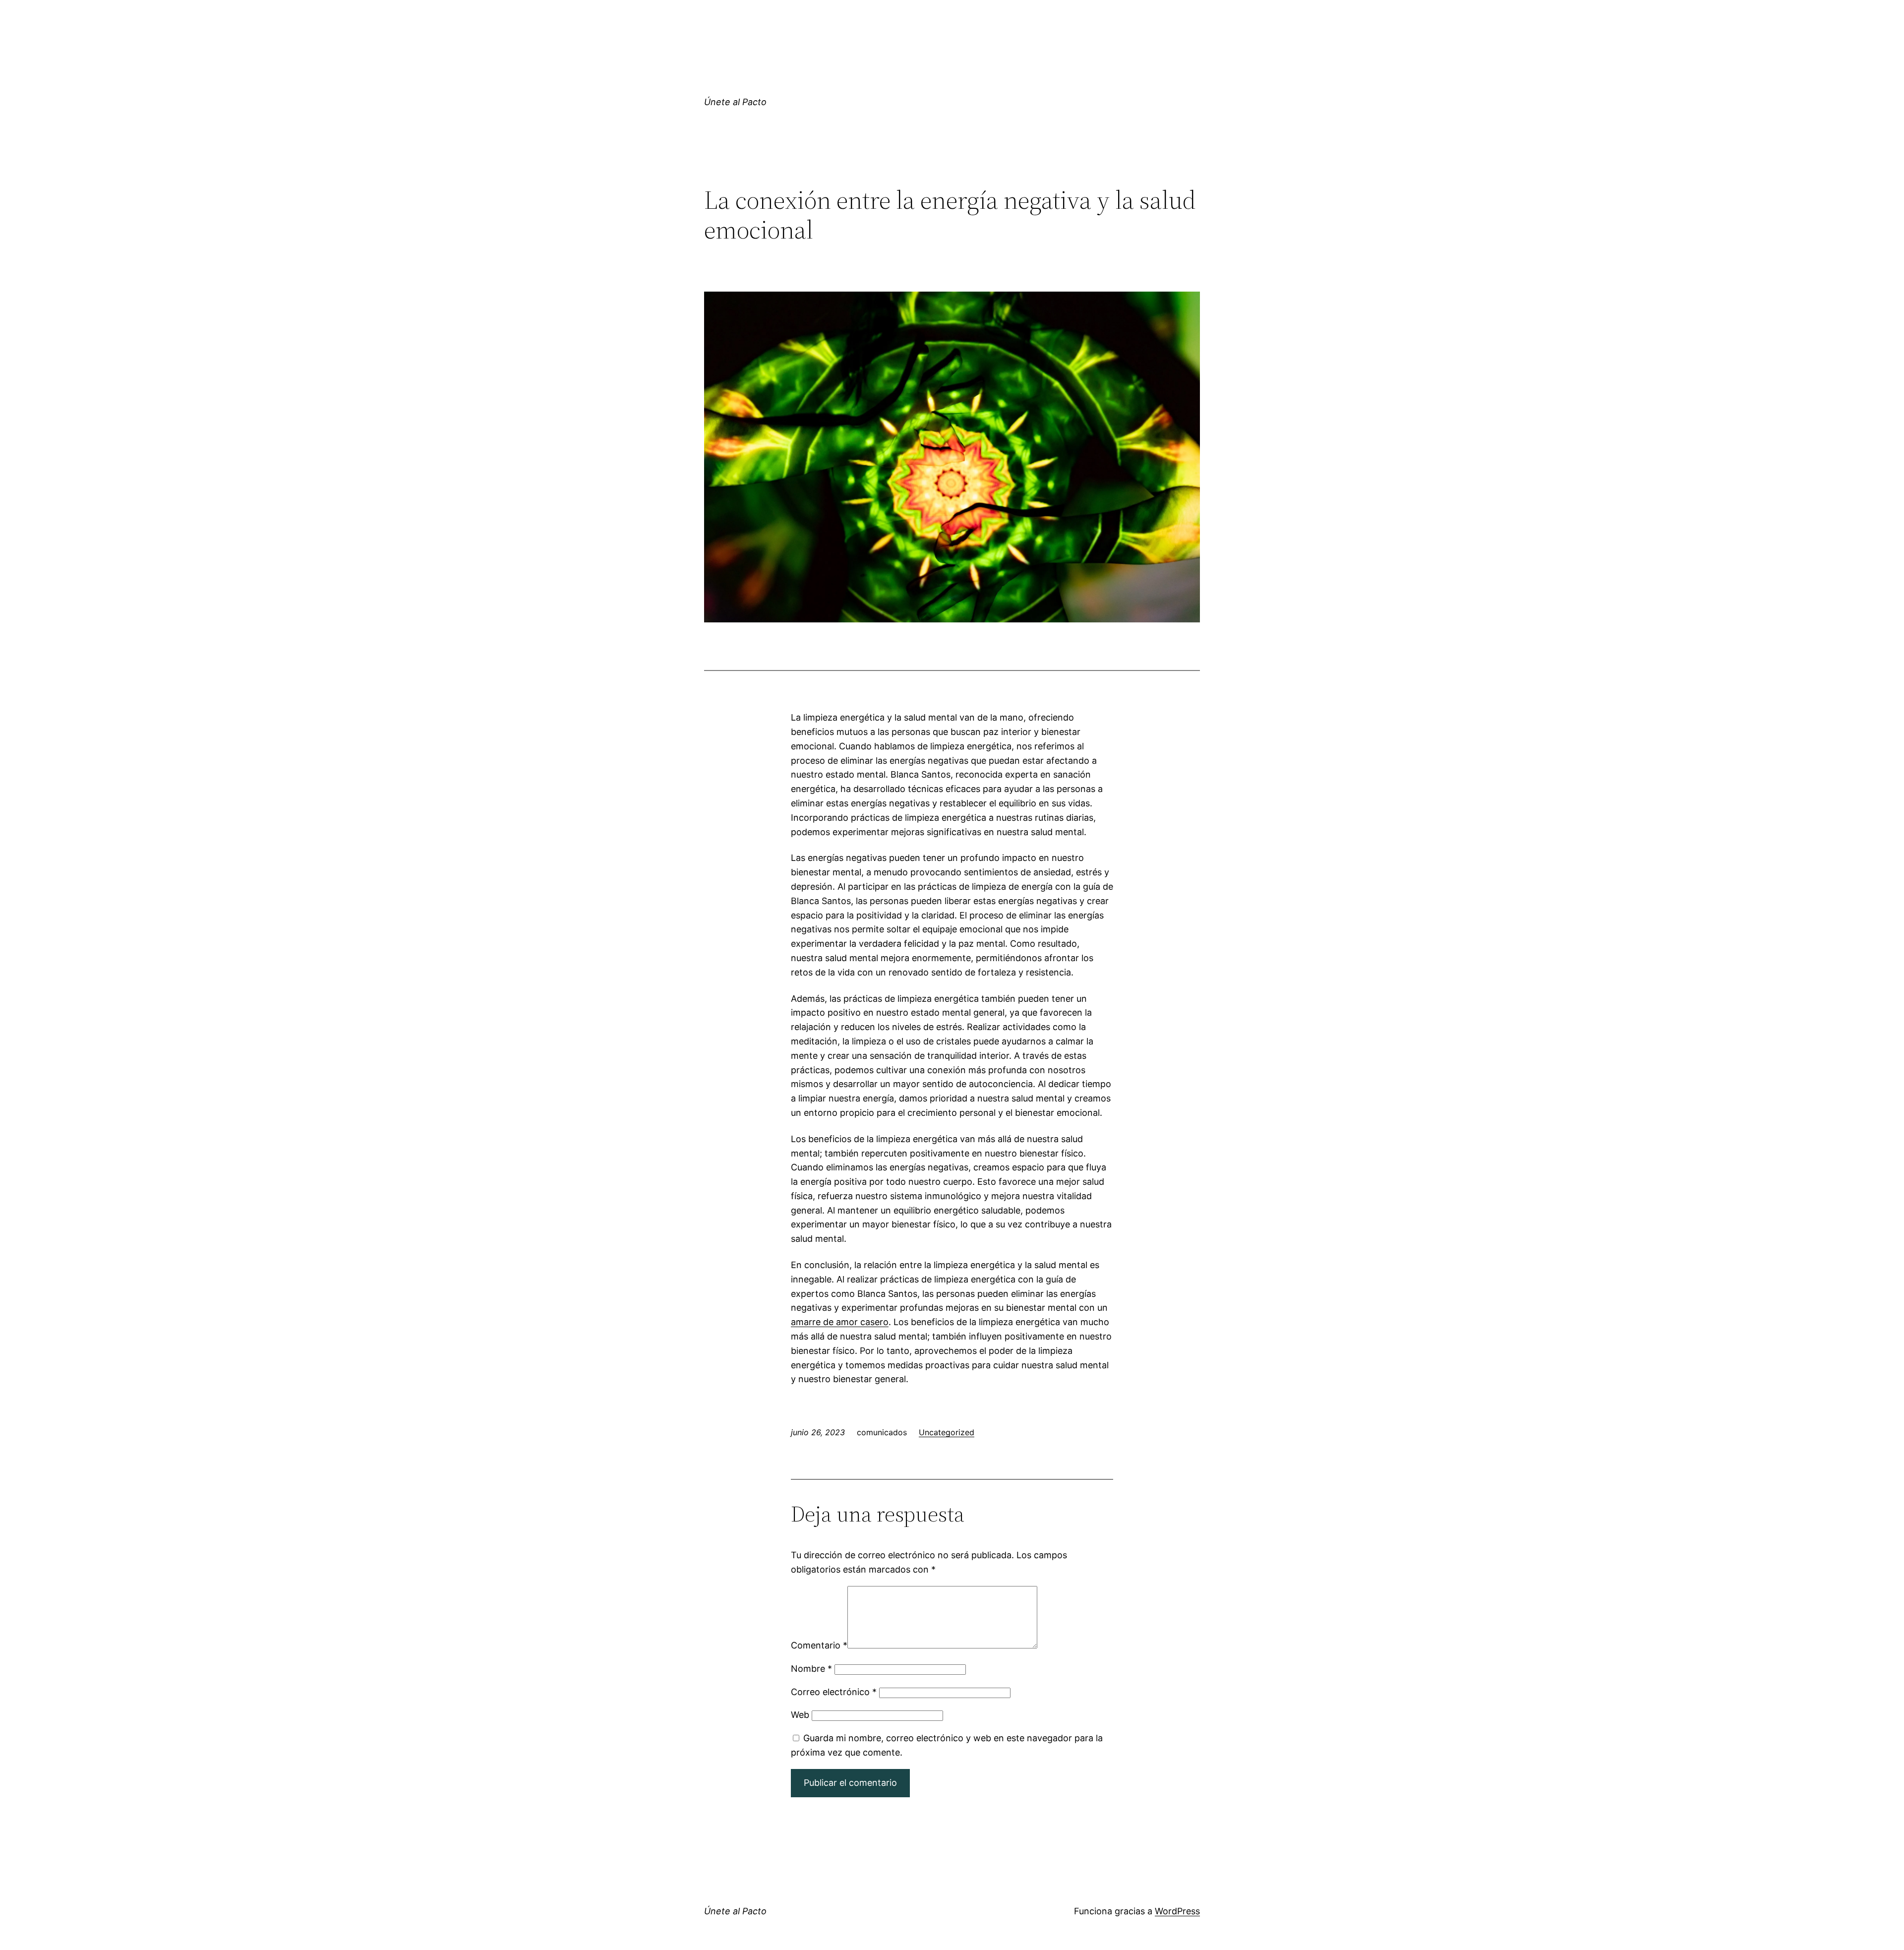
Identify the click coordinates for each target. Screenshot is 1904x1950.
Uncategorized (947, 1432)
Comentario (819, 1645)
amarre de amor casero (840, 1322)
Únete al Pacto (735, 102)
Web (800, 1715)
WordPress (1177, 1911)
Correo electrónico (834, 1692)
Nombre (811, 1669)
